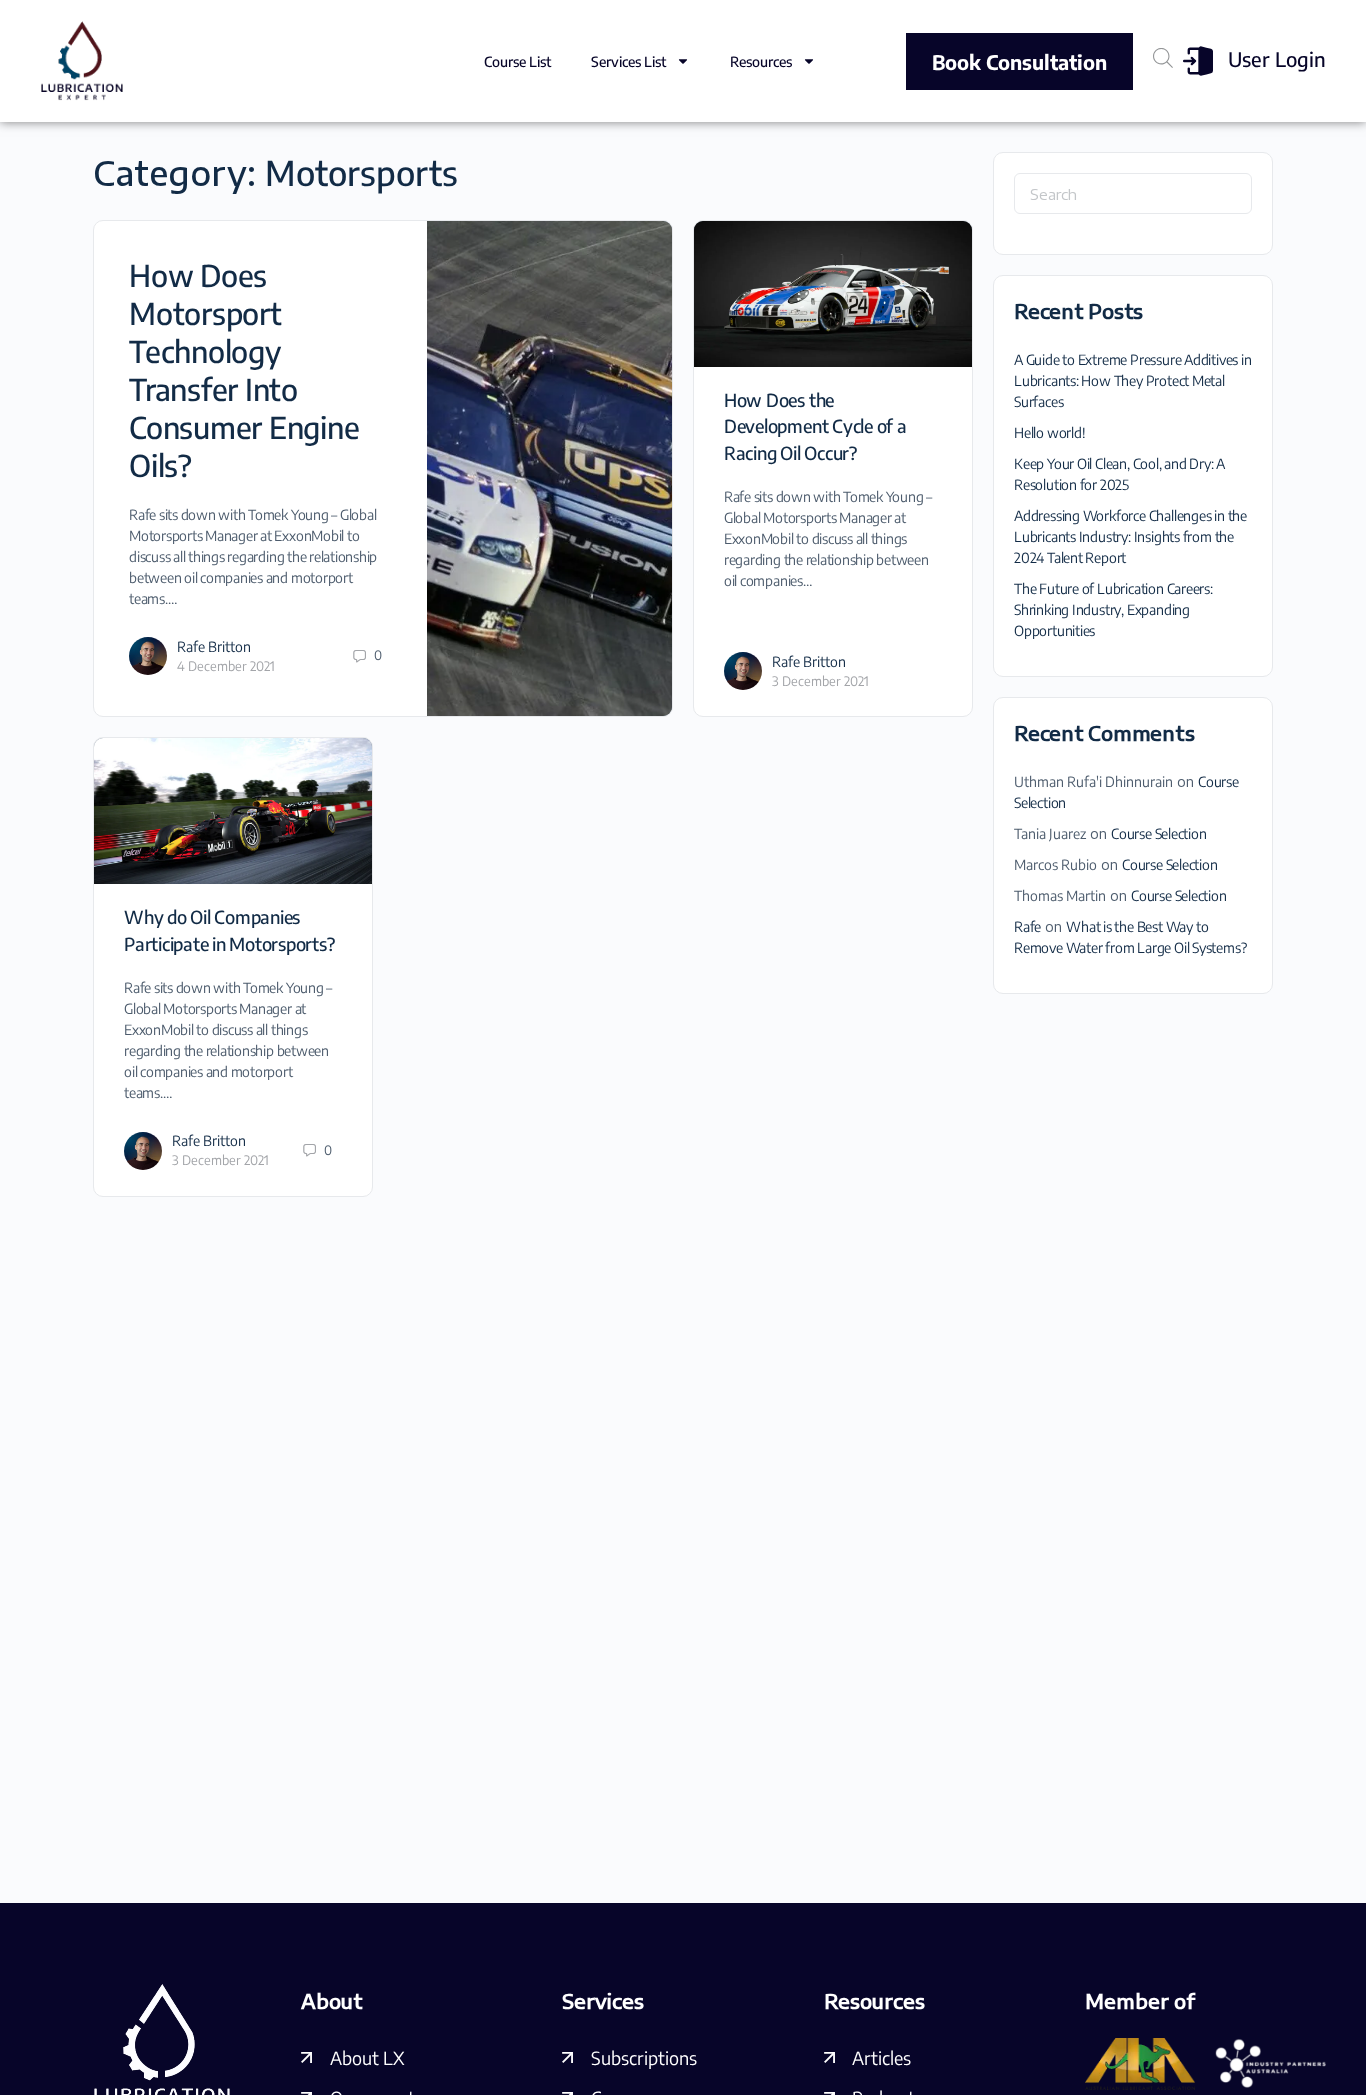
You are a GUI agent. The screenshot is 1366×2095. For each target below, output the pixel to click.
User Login (1277, 58)
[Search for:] (1133, 193)
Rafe (1027, 926)
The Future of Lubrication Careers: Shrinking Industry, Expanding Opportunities (1113, 609)
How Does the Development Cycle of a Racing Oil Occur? (815, 426)
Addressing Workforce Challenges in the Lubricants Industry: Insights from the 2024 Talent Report (1130, 536)
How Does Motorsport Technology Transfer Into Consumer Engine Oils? (244, 370)
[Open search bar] (1163, 57)
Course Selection (1159, 833)
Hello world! (1049, 432)
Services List (628, 61)
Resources (761, 61)
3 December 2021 (820, 681)
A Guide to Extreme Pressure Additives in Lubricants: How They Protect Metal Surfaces (1133, 380)
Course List (517, 61)
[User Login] (1198, 61)
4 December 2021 (226, 666)
